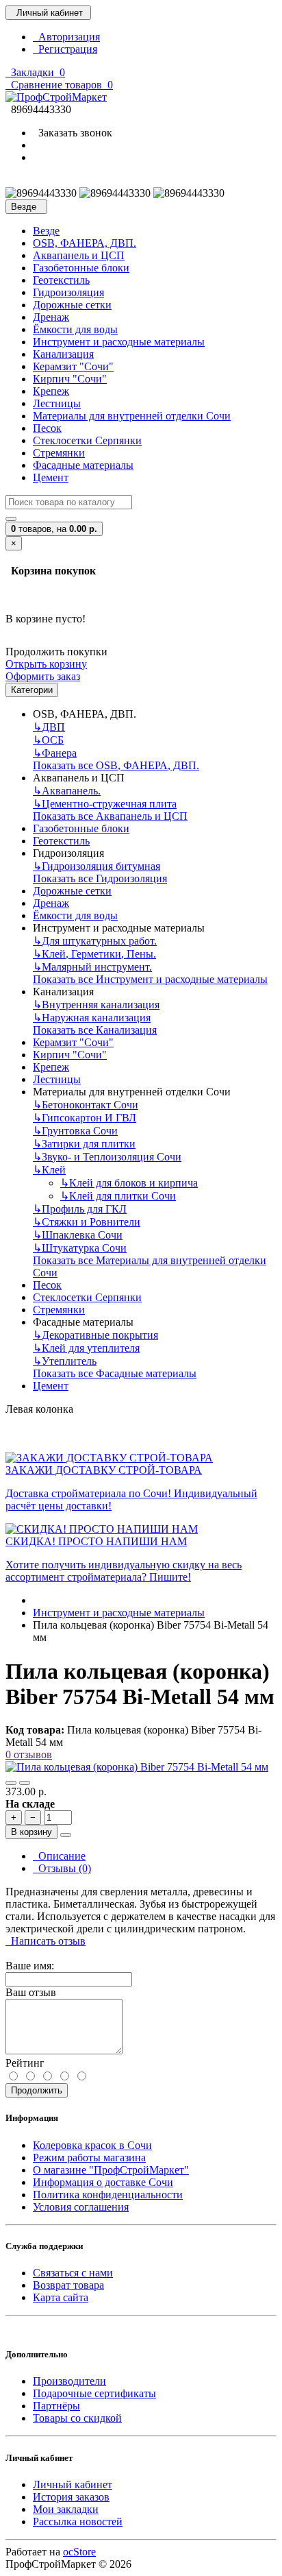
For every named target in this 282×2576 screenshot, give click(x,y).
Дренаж (51, 317)
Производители (69, 2381)
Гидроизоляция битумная (97, 866)
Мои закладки (66, 2509)
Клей (49, 1170)
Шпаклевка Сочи (78, 1235)
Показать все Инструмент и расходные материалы (150, 979)
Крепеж (51, 391)
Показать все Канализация (95, 1030)
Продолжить (37, 2090)
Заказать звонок (73, 133)
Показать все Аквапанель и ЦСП (110, 816)
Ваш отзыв (31, 1992)
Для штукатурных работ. (95, 941)
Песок (47, 428)
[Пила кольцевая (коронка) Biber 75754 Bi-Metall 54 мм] (137, 1767)
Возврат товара (68, 2285)
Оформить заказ (43, 676)
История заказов (71, 2497)
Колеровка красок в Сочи (92, 2145)
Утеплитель (65, 1361)
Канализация (63, 354)
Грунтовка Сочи (75, 1131)
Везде (46, 231)
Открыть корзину (46, 664)
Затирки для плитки (84, 1144)
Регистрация (65, 49)
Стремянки (59, 453)
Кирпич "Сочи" (70, 379)
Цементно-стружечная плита (105, 804)
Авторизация (66, 37)
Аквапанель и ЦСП (79, 255)
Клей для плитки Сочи (118, 1196)
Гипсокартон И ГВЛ (85, 1118)
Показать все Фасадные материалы (115, 1373)
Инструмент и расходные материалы (119, 342)
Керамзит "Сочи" (73, 366)
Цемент (51, 477)
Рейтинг (25, 2063)
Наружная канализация (92, 1018)
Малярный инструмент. (92, 967)
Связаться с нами (73, 2273)
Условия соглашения (81, 2207)
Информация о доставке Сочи (103, 2182)
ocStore (79, 2552)
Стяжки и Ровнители (87, 1222)
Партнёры (56, 2406)
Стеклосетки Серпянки (87, 440)
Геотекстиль (61, 280)
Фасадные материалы (83, 465)
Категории (32, 690)
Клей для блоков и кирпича (129, 1183)
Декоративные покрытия (95, 1335)
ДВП (49, 727)
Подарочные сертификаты (94, 2393)
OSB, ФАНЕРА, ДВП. (85, 243)
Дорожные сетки (72, 305)
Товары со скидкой (77, 2418)
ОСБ (48, 740)
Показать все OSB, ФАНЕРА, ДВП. (116, 765)
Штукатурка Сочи (80, 1248)
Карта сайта (61, 2297)
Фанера (55, 753)
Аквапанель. (67, 791)
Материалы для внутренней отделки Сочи (132, 416)
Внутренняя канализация (96, 1005)
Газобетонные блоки (81, 268)
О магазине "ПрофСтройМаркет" (111, 2170)
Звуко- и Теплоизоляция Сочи (107, 1157)
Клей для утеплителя (86, 1348)
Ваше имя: (30, 1966)
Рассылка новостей (78, 2522)
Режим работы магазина (89, 2158)
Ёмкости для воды (75, 329)
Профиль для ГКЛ (80, 1209)
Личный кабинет (73, 2484)
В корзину (31, 1832)
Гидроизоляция (68, 292)
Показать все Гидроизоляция (100, 878)
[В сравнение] (25, 1783)
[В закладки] (11, 1783)
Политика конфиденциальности (108, 2195)
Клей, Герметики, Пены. (94, 954)
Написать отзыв (46, 1941)
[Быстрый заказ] (66, 1835)
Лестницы (57, 403)
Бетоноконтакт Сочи (86, 1105)
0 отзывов (29, 1754)
